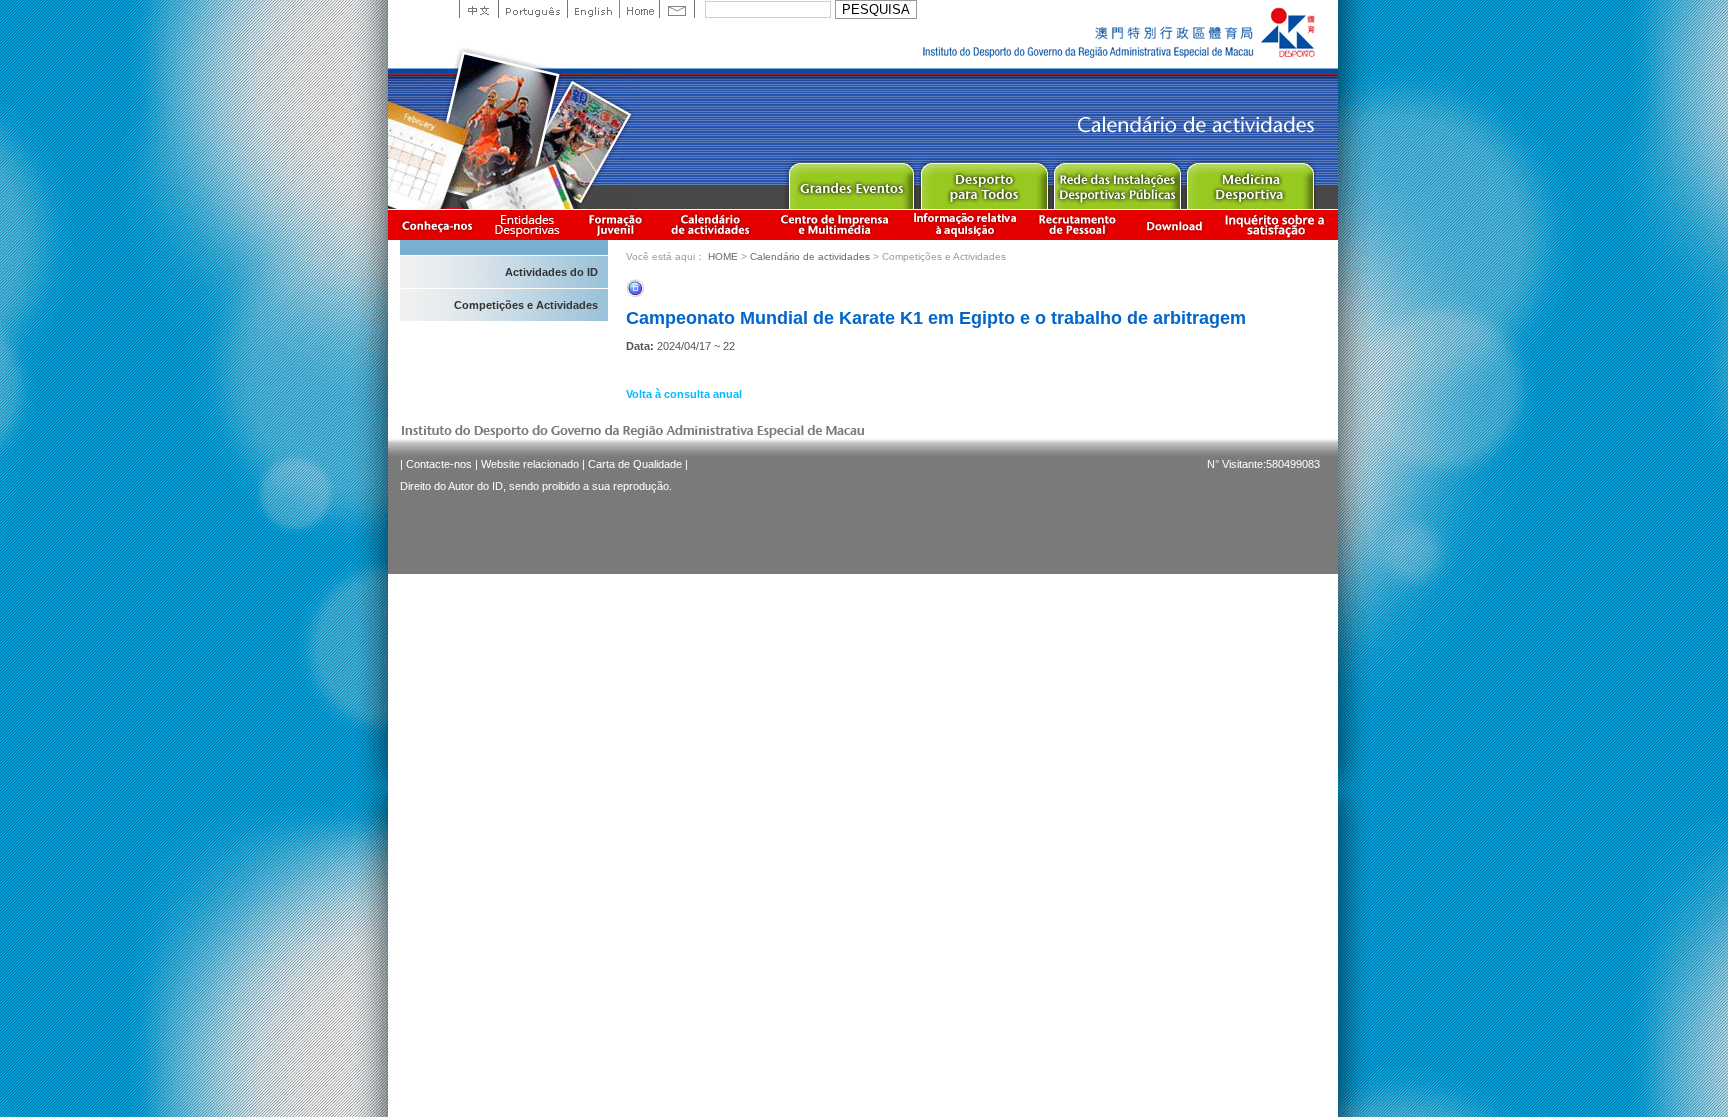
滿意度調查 (1278, 224)
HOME (723, 256)
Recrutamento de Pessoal (1078, 224)
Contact (677, 9)
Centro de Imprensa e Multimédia (835, 224)
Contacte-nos (439, 464)
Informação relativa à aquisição (965, 224)
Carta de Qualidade (635, 464)
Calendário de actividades (711, 224)
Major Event (850, 181)
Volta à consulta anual (684, 394)
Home (639, 9)
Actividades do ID (551, 272)
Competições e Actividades (526, 305)
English (593, 9)
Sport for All (983, 181)
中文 (478, 9)
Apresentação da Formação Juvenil (615, 224)
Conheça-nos (437, 224)
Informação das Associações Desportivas (530, 224)
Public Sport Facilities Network (1116, 181)
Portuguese (532, 9)
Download (1174, 224)
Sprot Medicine (1249, 181)
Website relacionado (530, 464)
